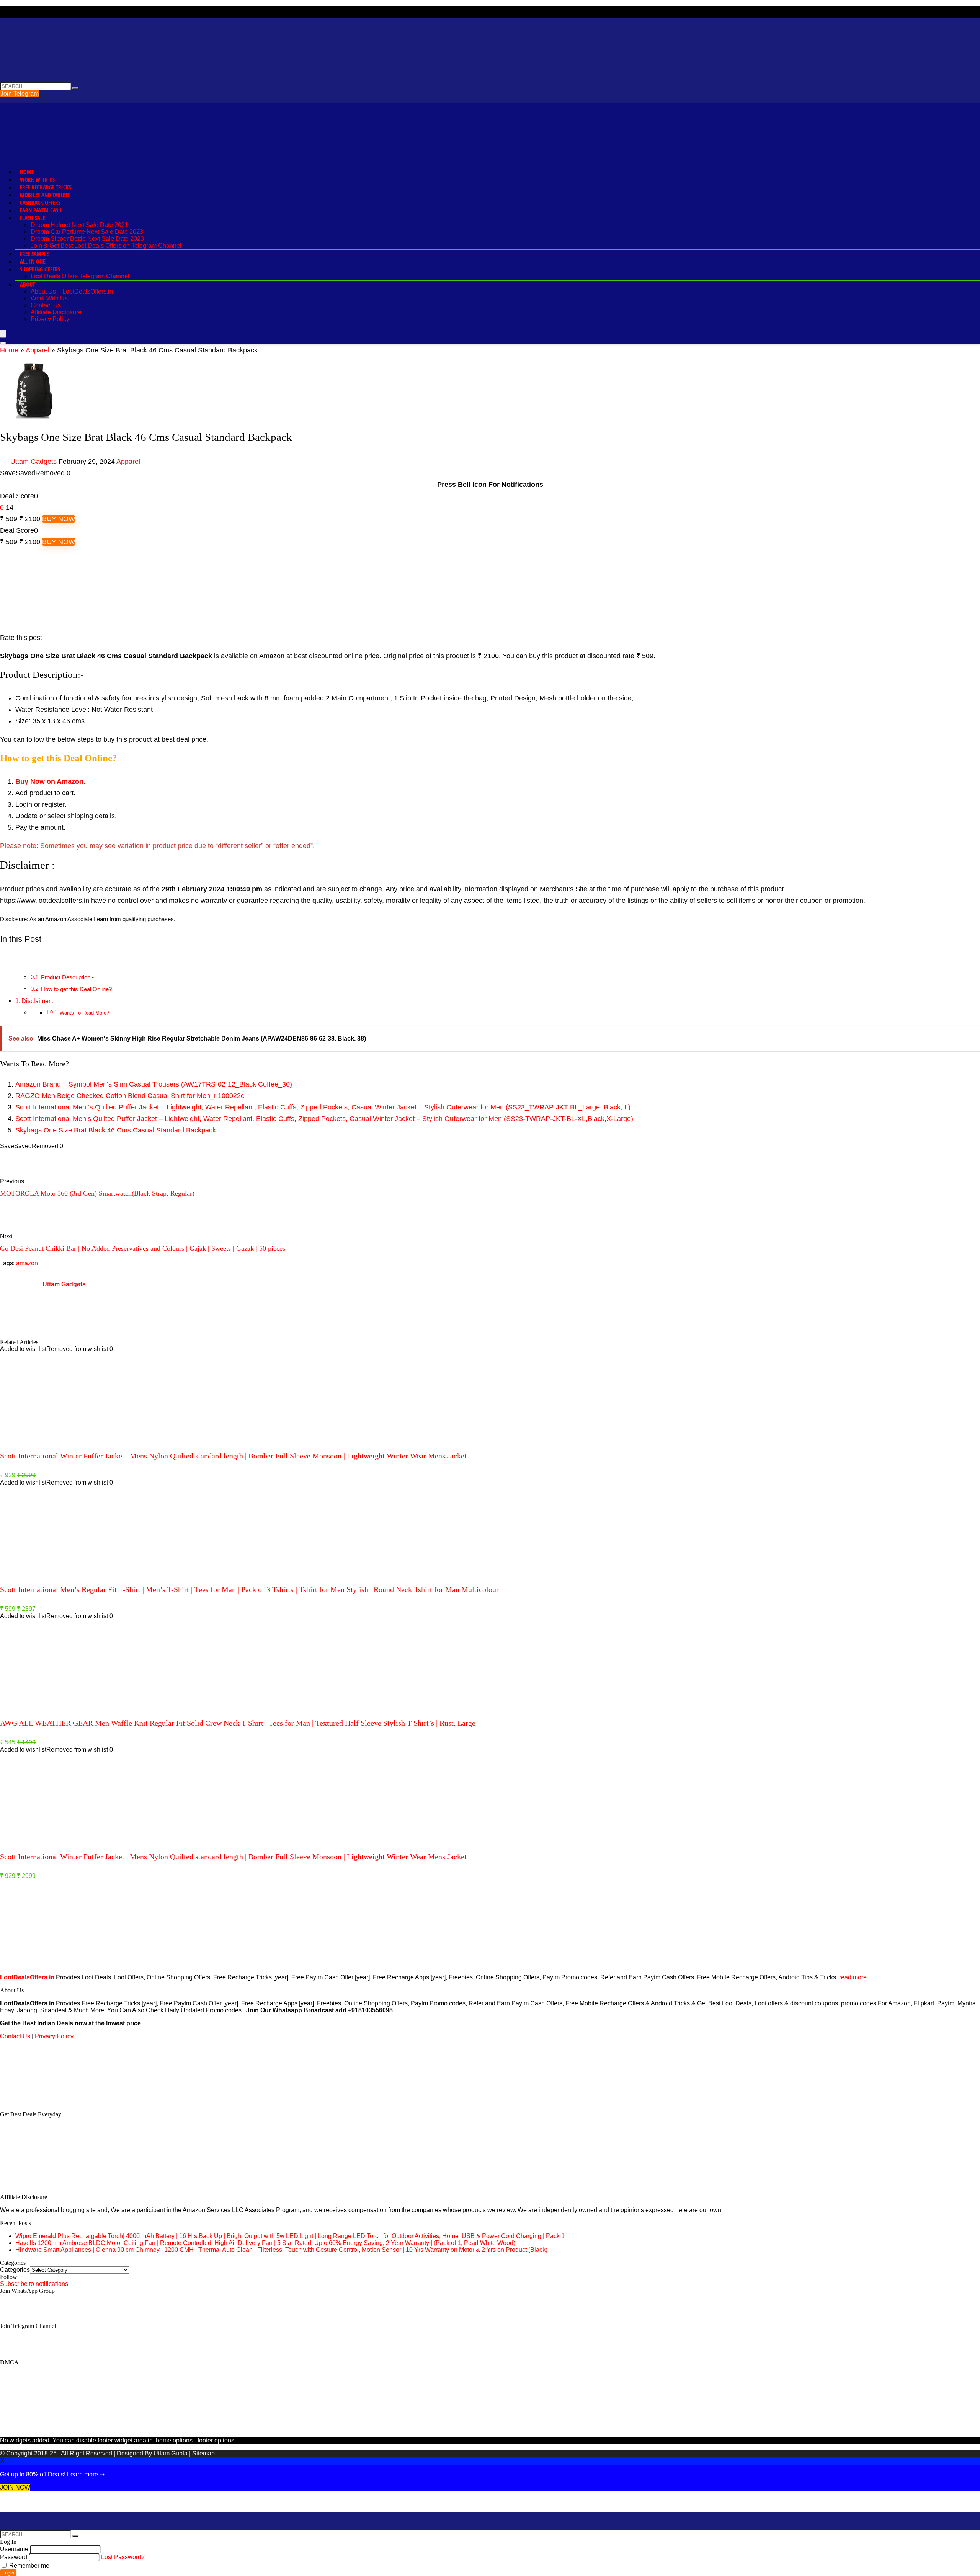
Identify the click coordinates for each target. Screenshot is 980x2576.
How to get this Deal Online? (76, 989)
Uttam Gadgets (33, 462)
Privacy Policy (50, 319)
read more (853, 1977)
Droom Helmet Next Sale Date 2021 (79, 225)
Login (8, 2573)
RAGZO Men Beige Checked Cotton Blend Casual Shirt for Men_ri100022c (130, 1096)
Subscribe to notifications (34, 2284)
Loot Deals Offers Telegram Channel (80, 276)
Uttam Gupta (171, 2453)
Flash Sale (32, 218)
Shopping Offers (40, 269)
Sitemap (203, 2453)
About (27, 284)
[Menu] (3, 334)
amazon (27, 1263)
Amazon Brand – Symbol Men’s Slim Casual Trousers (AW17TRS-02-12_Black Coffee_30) (154, 1084)
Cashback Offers (40, 202)
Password (14, 2557)
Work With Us (37, 179)
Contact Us (46, 305)
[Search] (3, 343)
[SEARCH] (75, 88)
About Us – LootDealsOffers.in (72, 291)
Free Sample (34, 254)
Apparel (38, 350)
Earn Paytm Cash (41, 210)
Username (14, 2549)
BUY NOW (59, 519)
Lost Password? (123, 2557)
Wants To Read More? (84, 1013)
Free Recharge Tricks (46, 187)
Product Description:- (67, 977)
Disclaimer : (38, 1001)
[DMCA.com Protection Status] (57, 2101)
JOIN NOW (15, 2487)
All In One (33, 261)
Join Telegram (20, 94)
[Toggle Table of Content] (6, 959)
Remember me (29, 2565)
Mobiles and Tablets (45, 195)
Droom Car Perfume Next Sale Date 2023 (87, 232)
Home (27, 172)
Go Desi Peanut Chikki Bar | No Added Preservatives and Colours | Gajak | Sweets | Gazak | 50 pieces (143, 1248)
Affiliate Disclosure (56, 312)
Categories (15, 2270)
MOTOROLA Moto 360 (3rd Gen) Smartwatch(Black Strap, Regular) (97, 1193)
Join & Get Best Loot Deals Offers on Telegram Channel (106, 246)
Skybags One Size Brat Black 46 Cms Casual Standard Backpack (116, 1130)
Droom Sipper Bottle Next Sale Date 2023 (87, 239)
